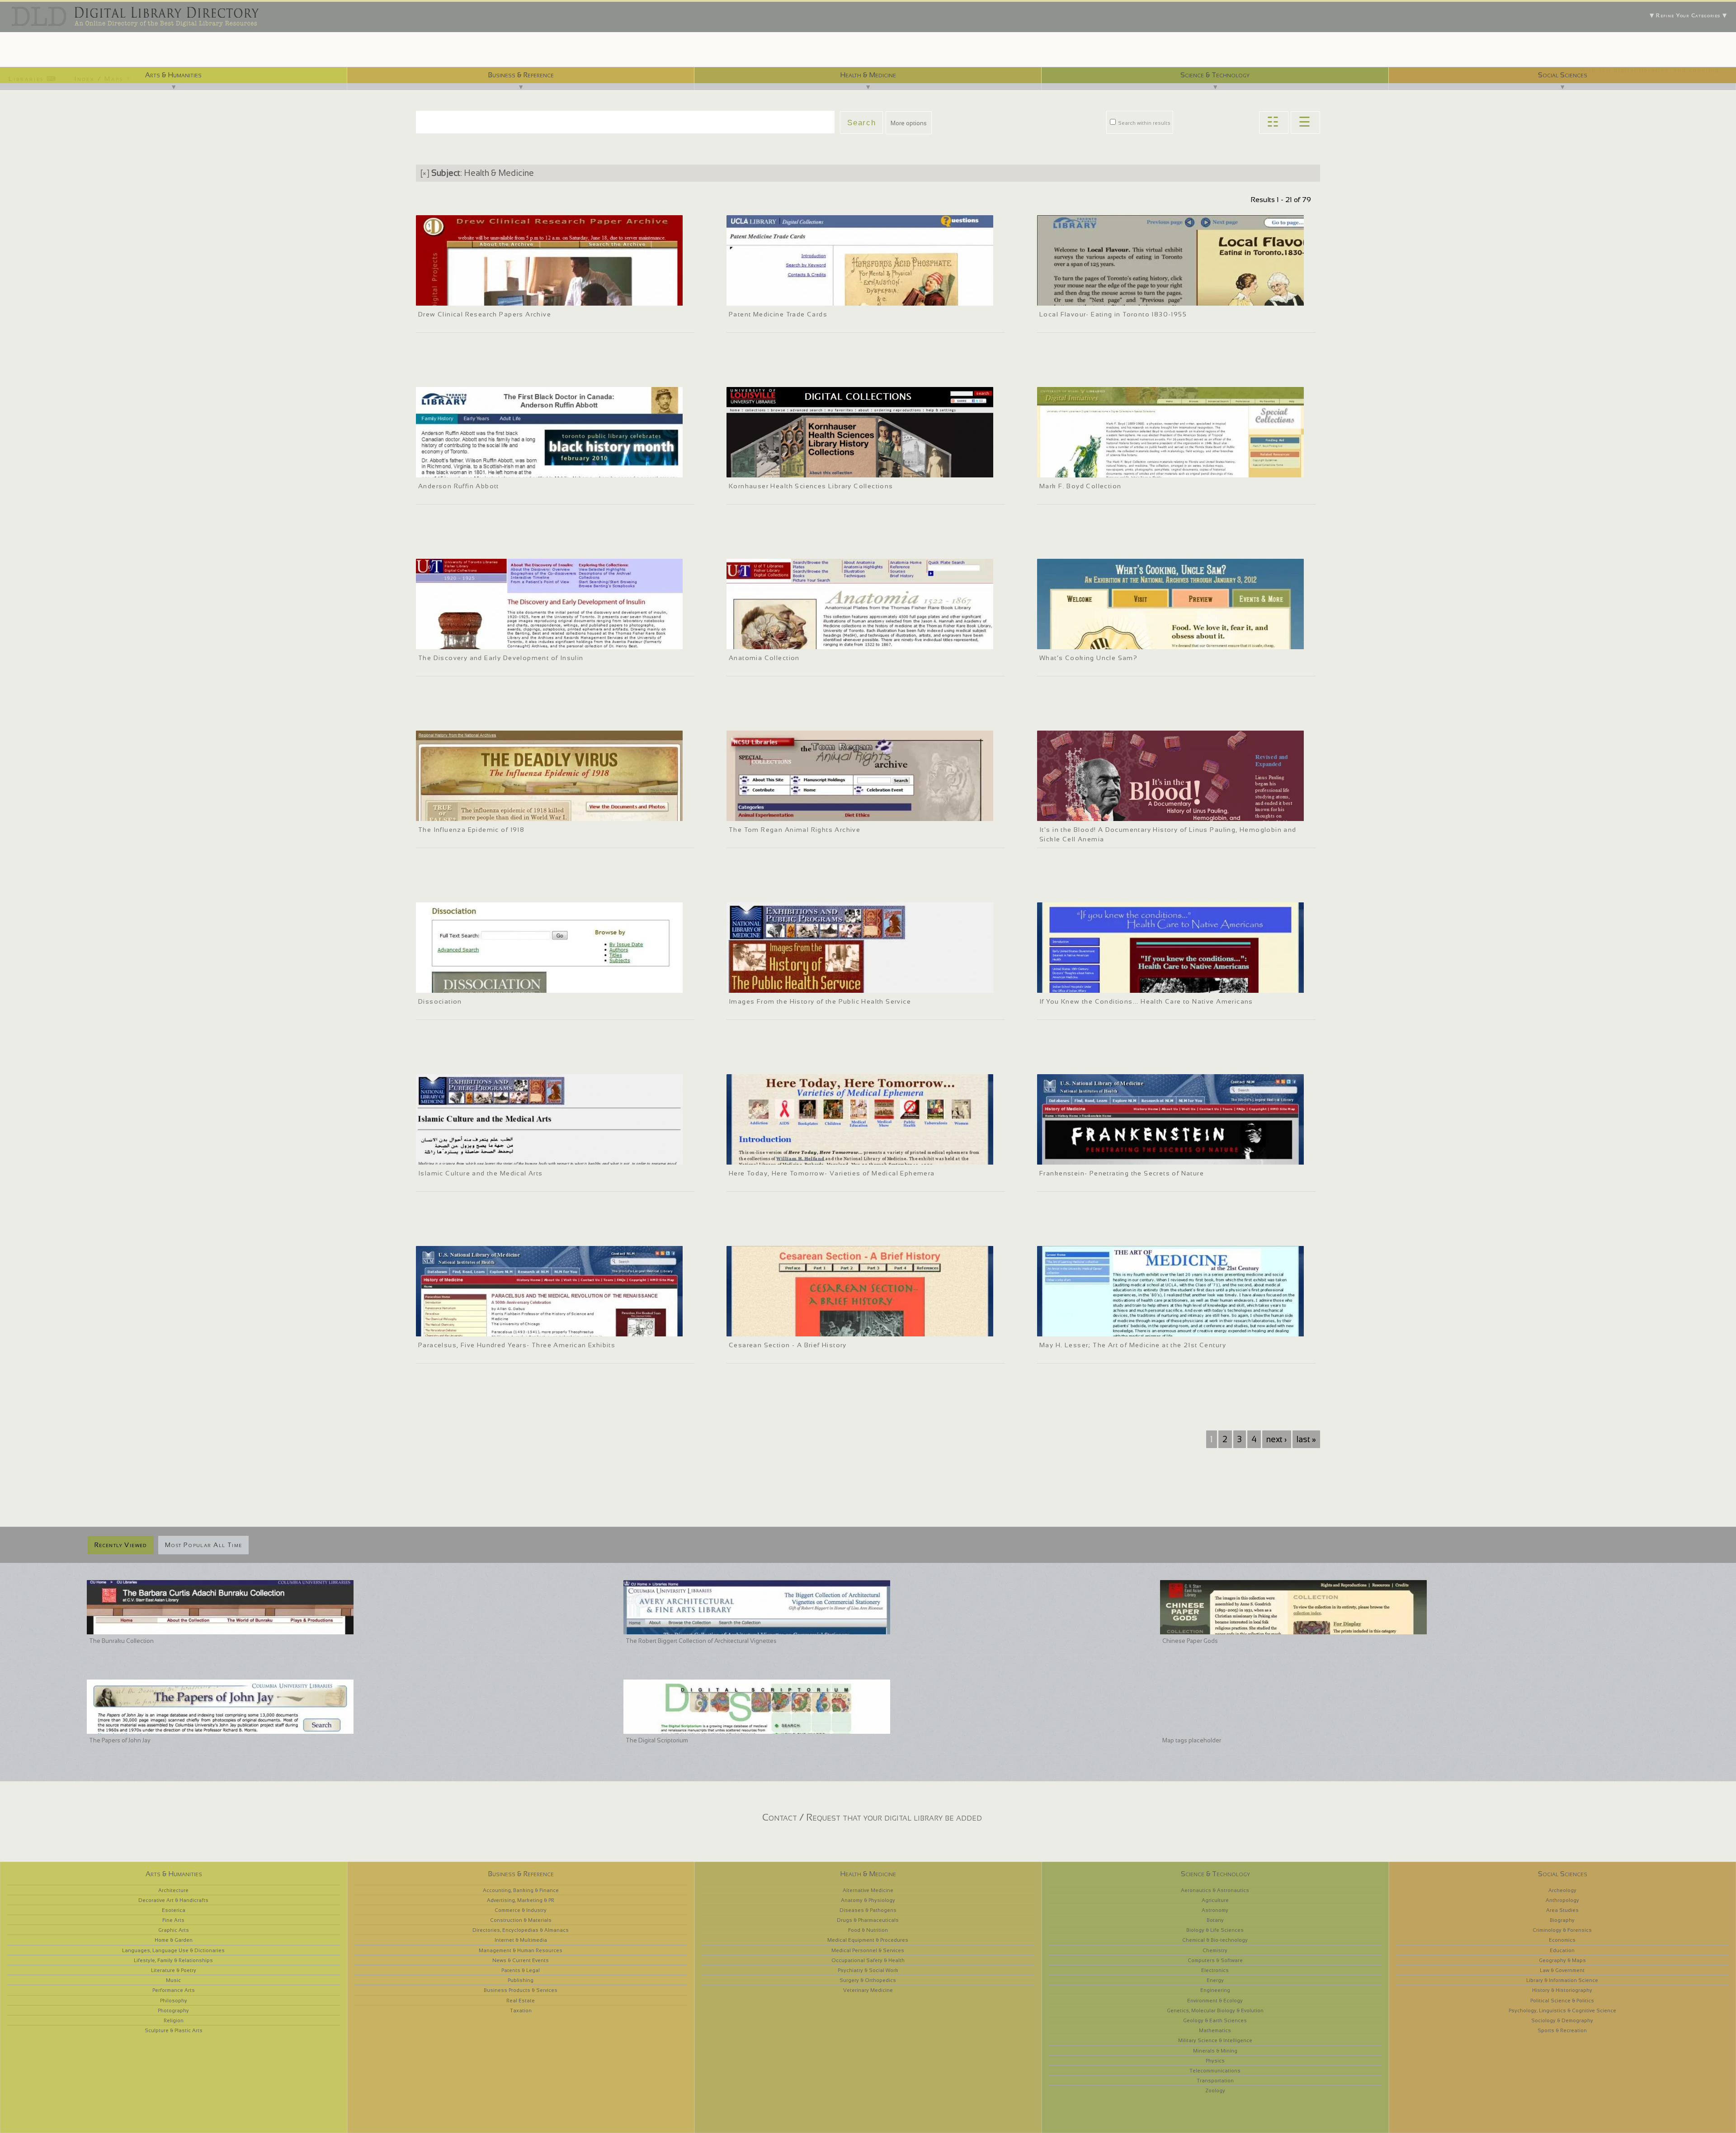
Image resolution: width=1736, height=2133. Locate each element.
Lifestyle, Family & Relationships (173, 1960)
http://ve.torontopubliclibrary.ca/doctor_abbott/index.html (495, 469)
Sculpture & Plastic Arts (174, 2030)
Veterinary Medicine (868, 1990)
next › (1276, 1439)
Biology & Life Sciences (1215, 1930)
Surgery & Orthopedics (868, 1980)
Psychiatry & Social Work (868, 1970)
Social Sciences (1563, 75)
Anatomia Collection (764, 658)
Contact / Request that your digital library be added (872, 1817)
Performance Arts (174, 1990)
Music (173, 1980)
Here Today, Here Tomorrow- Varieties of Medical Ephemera (832, 1173)
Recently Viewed (121, 1545)
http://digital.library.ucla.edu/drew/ (465, 297)
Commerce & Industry (521, 1910)
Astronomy (1215, 1910)
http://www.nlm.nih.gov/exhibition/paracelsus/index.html (494, 1328)
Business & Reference (521, 75)
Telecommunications (1215, 2071)
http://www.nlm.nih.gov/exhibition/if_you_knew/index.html (1117, 985)
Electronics (1215, 1970)
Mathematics (1215, 2030)
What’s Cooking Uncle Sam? (1088, 658)
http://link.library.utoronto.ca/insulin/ (469, 641)
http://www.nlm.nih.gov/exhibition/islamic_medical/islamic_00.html (508, 1156)
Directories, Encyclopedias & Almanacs (521, 1930)
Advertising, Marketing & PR (521, 1900)
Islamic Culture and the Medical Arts (481, 1173)
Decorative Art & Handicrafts (173, 1900)
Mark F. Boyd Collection (1080, 486)
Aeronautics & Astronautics (1215, 1890)
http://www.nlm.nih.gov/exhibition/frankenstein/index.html (1118, 1156)
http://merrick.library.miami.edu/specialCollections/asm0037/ (1123, 469)
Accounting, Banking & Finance (521, 1890)
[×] (425, 173)
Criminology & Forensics (1562, 1930)
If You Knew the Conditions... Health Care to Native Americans (1146, 1001)
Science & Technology (1215, 75)
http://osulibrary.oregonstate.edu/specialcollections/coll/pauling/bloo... (1135, 813)
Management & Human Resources (521, 1950)
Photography (173, 2010)
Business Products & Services (521, 1990)
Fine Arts (173, 1920)
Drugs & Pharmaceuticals (868, 1920)
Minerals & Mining (1215, 2051)
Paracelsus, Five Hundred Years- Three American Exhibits (517, 1345)
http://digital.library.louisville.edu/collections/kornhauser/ (806, 469)
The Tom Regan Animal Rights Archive (795, 830)
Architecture (173, 1890)
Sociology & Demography (1562, 2020)
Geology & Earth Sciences (1215, 2020)
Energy (1215, 1980)
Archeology (1562, 1890)
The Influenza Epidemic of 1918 (471, 830)
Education (1562, 1950)
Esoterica (174, 1910)
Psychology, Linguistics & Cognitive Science (1562, 2010)
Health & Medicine (868, 75)
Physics (1215, 2061)
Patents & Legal (521, 1970)
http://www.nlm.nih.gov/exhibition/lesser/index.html (1109, 1328)
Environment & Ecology (1215, 2001)
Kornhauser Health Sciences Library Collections (811, 486)
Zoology (1215, 2091)
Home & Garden (174, 1940)
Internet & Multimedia (521, 1940)
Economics (1562, 1940)
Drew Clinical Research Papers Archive (485, 314)
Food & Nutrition (868, 1930)
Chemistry (1215, 1950)
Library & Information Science (1562, 1980)
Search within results (1144, 123)
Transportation (1215, 2081)
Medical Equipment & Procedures (868, 1940)
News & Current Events (521, 1960)
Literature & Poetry (174, 1970)
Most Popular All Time (203, 1545)
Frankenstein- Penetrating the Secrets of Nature (1122, 1173)
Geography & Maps (1562, 1960)
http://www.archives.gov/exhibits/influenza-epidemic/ (490, 813)
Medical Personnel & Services (868, 1950)
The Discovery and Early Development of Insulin (501, 658)
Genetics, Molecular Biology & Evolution (1215, 2010)
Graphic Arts (174, 1930)
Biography (1562, 1920)
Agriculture (1215, 1900)
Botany (1215, 1920)
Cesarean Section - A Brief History (788, 1345)
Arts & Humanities (173, 75)
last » (1306, 1439)
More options (909, 123)
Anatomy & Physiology (868, 1900)
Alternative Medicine (868, 1890)
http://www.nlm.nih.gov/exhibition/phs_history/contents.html (810, 985)
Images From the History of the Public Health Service (820, 1001)
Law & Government (1562, 1970)
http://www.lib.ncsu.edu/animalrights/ (780, 813)
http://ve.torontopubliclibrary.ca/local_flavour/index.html (1115, 297)
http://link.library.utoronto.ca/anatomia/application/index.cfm (811, 641)
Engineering (1215, 1990)
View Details (466, 286)
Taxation (521, 2010)
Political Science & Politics (1562, 2001)
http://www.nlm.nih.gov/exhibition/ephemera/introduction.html (812, 1156)
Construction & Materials (521, 1920)
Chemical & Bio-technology (1215, 1940)
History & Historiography (1562, 1990)
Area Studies (1562, 1910)
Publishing (521, 1980)
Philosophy (174, 2001)
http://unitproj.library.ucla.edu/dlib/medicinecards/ (796, 297)
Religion (174, 2020)
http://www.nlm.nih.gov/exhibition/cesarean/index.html (803, 1328)
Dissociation (440, 1001)
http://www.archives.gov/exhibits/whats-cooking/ (1106, 641)
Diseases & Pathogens (868, 1910)
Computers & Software (1215, 1960)
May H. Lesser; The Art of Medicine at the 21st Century (1133, 1345)
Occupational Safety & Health (868, 1960)
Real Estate (521, 2001)
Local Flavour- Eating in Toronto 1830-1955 (1113, 314)
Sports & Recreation (1562, 2030)
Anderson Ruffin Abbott (459, 486)
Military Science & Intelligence (1215, 2040)
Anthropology (1562, 1900)
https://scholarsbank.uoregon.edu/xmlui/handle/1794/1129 (496, 985)
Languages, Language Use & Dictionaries (173, 1950)
